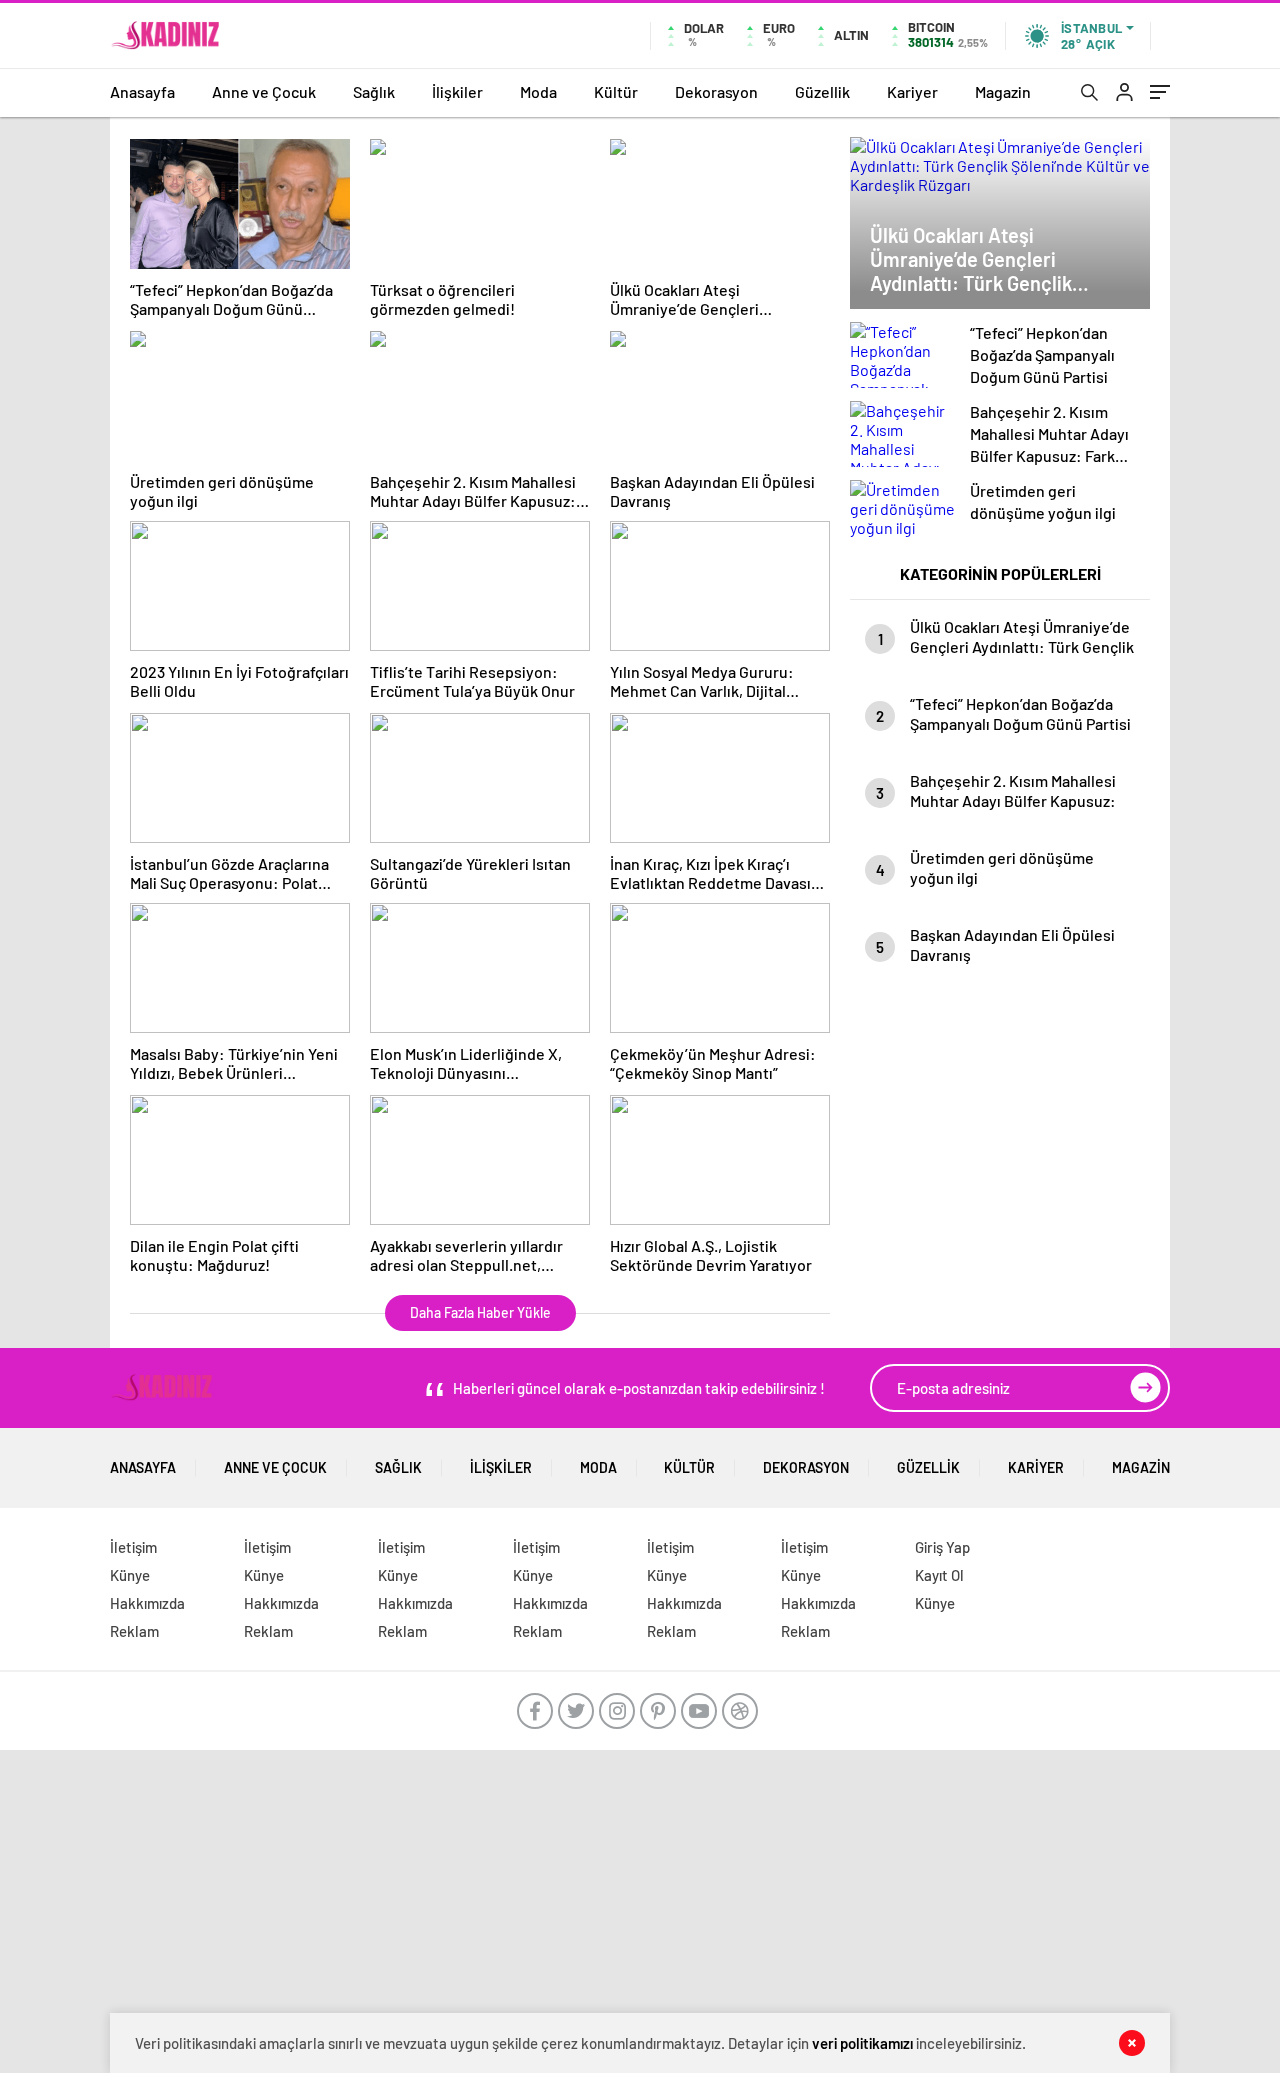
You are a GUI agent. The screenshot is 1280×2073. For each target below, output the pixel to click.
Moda (538, 91)
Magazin (1003, 91)
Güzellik (822, 91)
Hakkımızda (147, 1603)
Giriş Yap (942, 1547)
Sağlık (374, 91)
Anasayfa (142, 91)
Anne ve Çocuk (264, 91)
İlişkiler (457, 91)
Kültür (616, 91)
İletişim (133, 1547)
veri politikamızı (862, 2043)
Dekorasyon (716, 91)
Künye (130, 1575)
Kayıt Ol (939, 1575)
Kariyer (912, 91)
